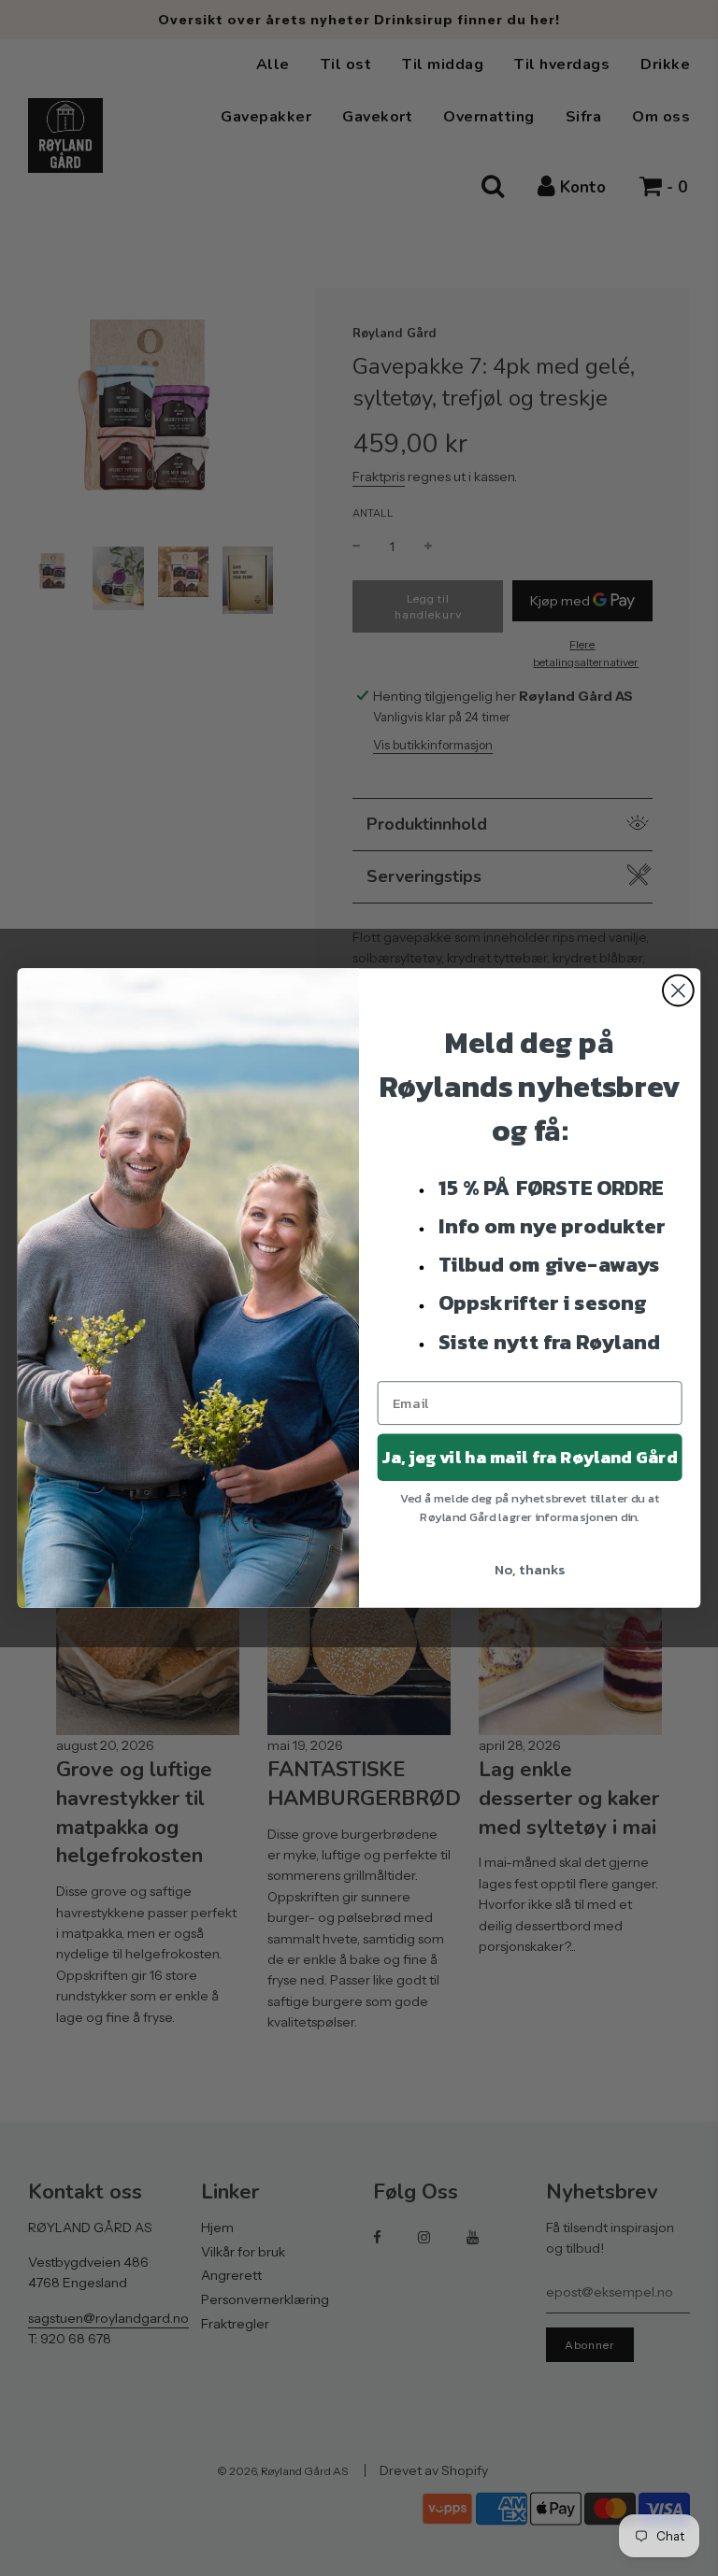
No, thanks (530, 1569)
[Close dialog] (678, 991)
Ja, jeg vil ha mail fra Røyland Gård (530, 1458)
